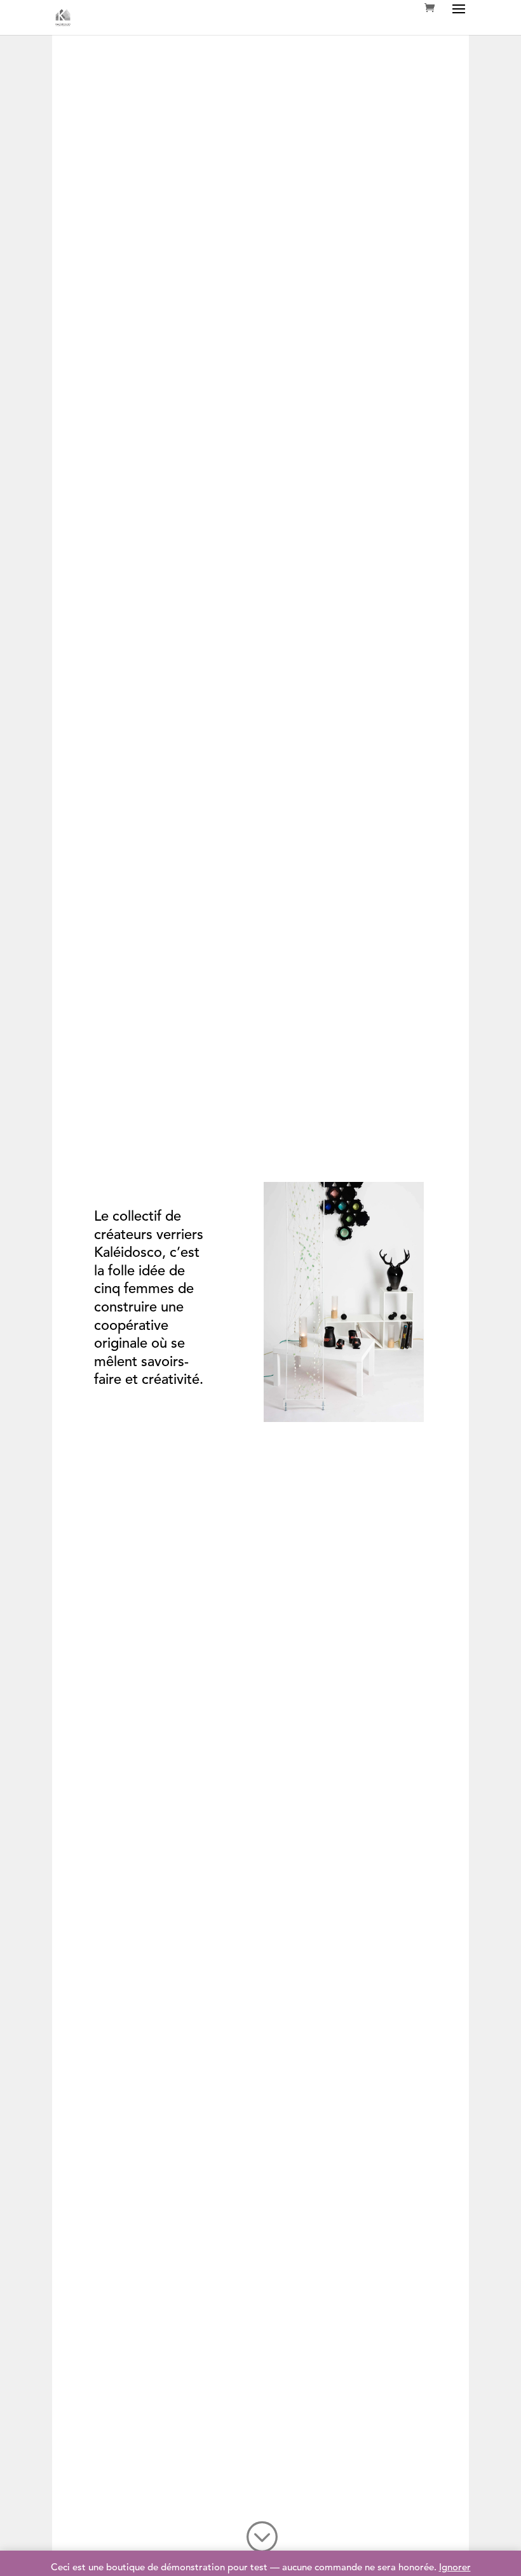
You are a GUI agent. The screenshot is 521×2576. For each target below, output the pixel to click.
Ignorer (455, 2568)
